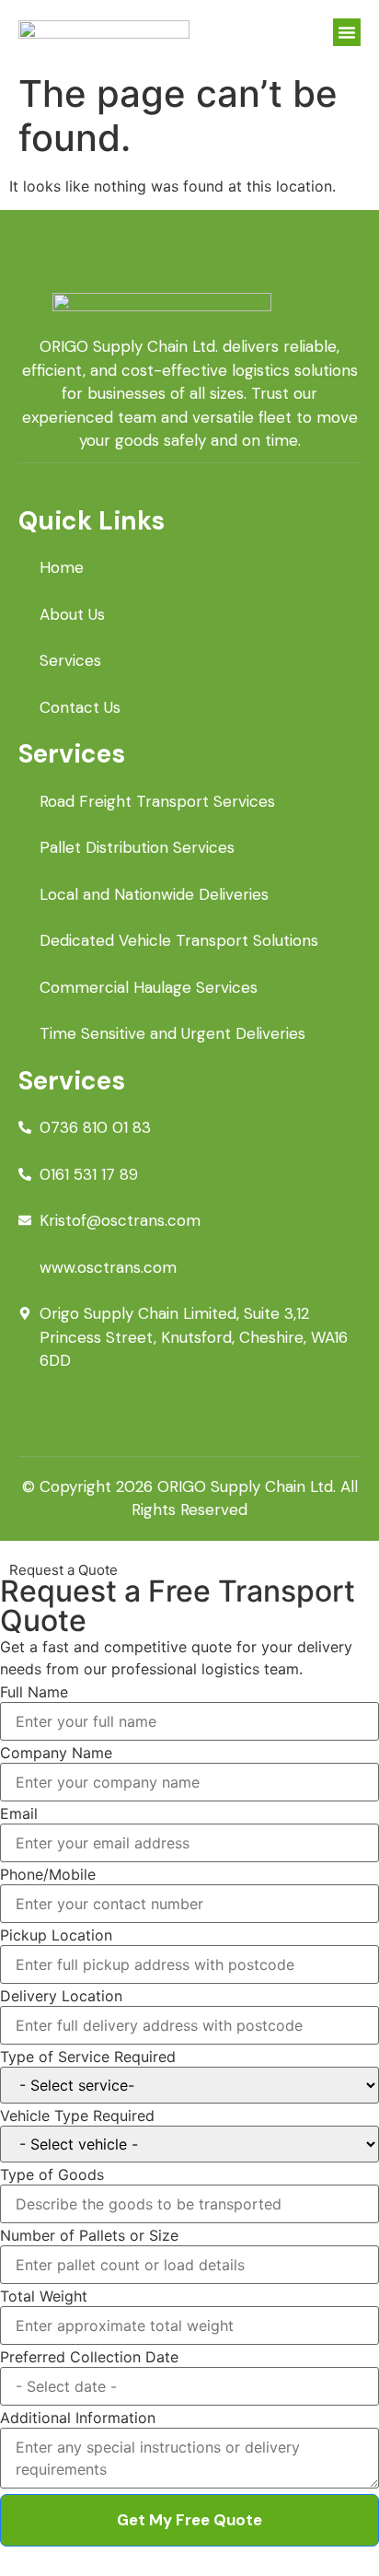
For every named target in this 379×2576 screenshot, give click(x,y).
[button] (347, 32)
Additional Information (78, 2418)
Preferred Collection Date (89, 2357)
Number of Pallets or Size (89, 2235)
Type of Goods (52, 2174)
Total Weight (44, 2296)
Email (19, 1813)
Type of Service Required (88, 2057)
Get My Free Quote (189, 2520)
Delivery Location (61, 1996)
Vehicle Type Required (77, 2116)
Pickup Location (56, 1935)
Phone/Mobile (48, 1874)
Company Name (56, 1753)
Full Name (34, 1692)
